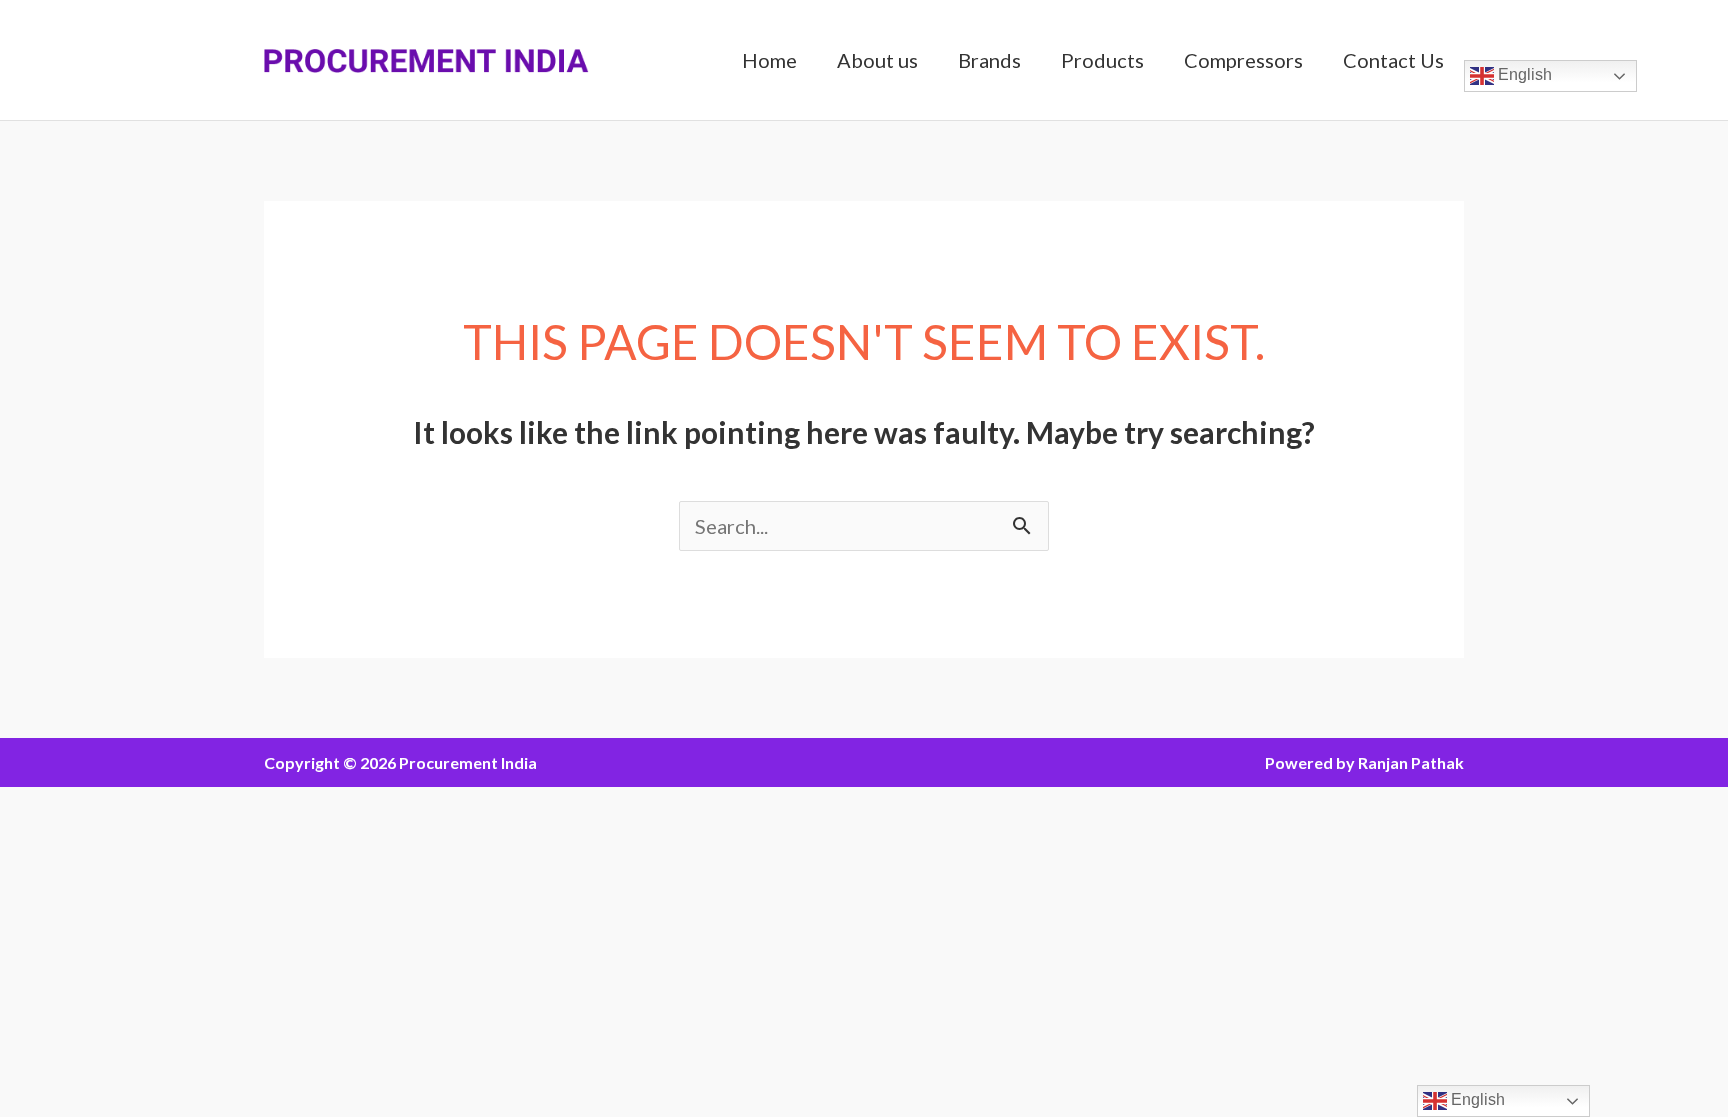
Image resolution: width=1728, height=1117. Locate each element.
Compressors (1243, 60)
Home (769, 60)
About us (877, 60)
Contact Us (1393, 60)
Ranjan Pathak (1411, 762)
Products (1102, 60)
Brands (989, 60)
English (1523, 74)
